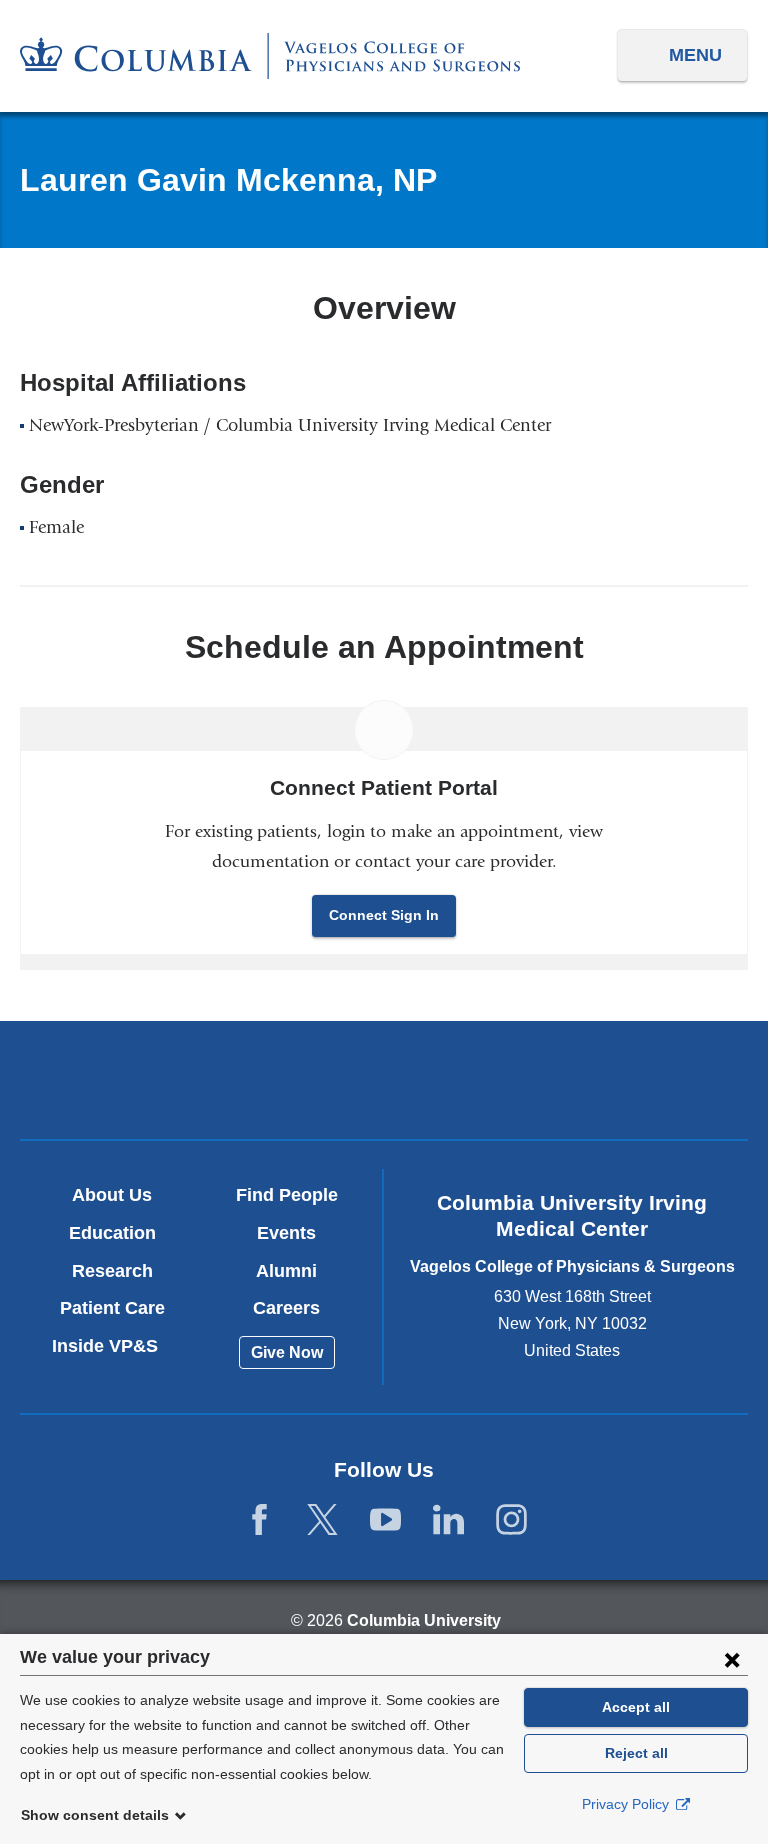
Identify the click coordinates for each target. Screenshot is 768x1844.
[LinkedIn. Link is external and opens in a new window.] (448, 1520)
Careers (286, 1308)
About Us (112, 1195)
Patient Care (112, 1308)
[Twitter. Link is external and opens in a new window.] (322, 1520)
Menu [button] (695, 55)
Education (112, 1233)
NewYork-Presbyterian (383, 1083)
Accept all (636, 1707)
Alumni (286, 1271)
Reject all (636, 1753)
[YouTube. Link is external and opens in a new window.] (385, 1520)
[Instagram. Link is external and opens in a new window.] (511, 1520)
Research (112, 1271)
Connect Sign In (384, 915)
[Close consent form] (732, 1659)
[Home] (270, 56)
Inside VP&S (112, 1346)
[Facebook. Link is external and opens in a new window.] (259, 1520)
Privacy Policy (627, 1804)
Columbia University (424, 1620)
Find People (287, 1195)
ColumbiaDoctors (621, 1079)
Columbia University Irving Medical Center (145, 1079)
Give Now (287, 1352)
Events (286, 1233)
